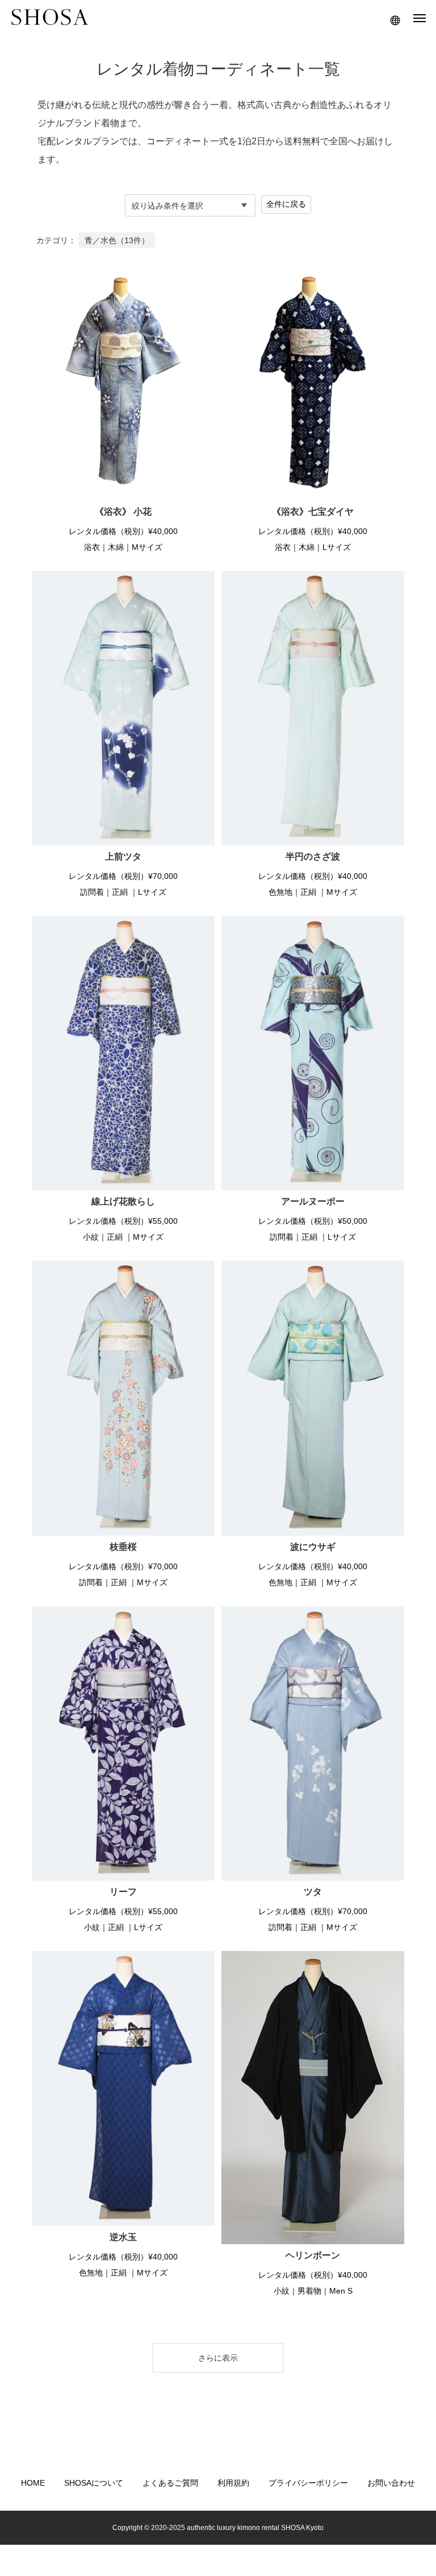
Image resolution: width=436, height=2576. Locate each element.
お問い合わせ (391, 2483)
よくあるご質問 (170, 2483)
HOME (33, 2483)
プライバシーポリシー (308, 2483)
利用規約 (233, 2483)
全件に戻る (286, 204)
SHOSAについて (94, 2483)
